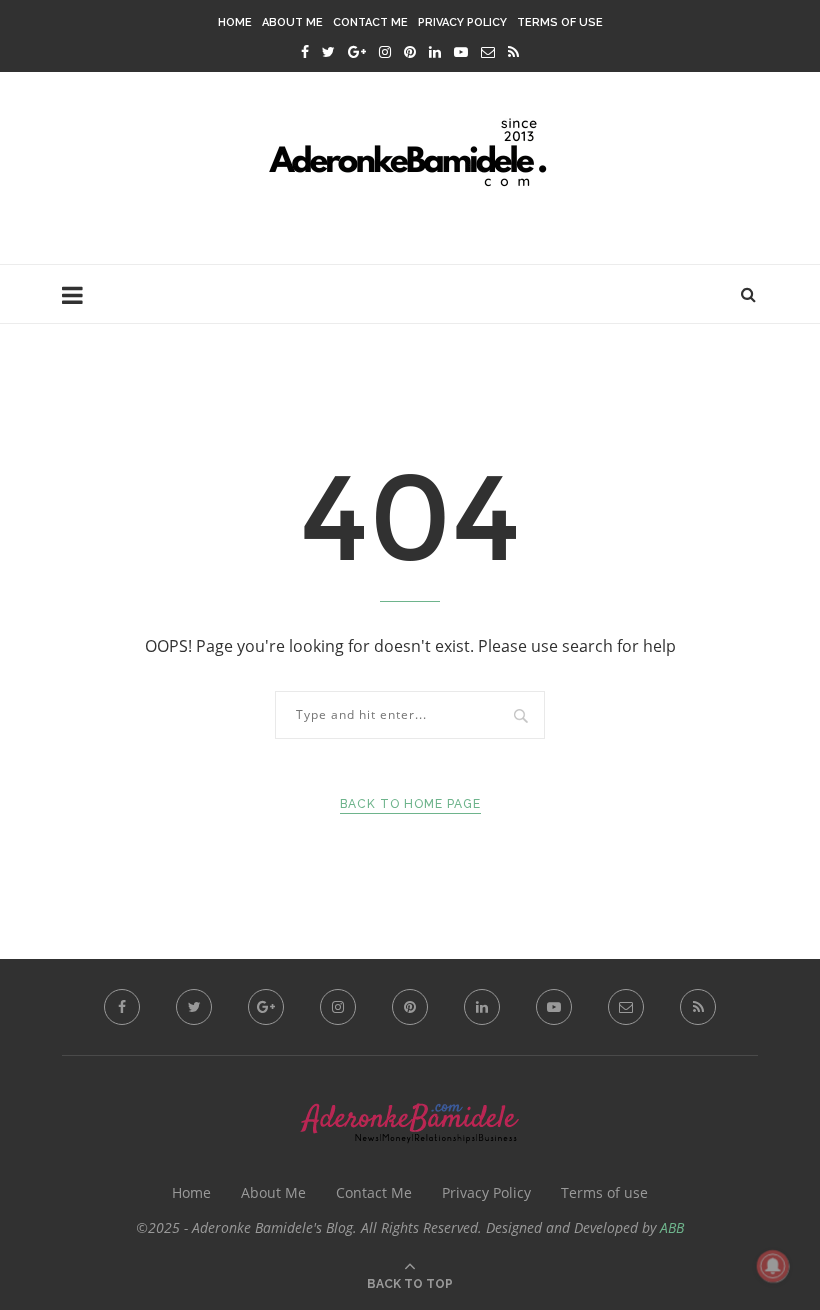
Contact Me (370, 22)
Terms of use (560, 22)
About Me (292, 22)
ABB (672, 1227)
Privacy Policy (462, 22)
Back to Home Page (410, 804)
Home (235, 22)
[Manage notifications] (773, 1266)
